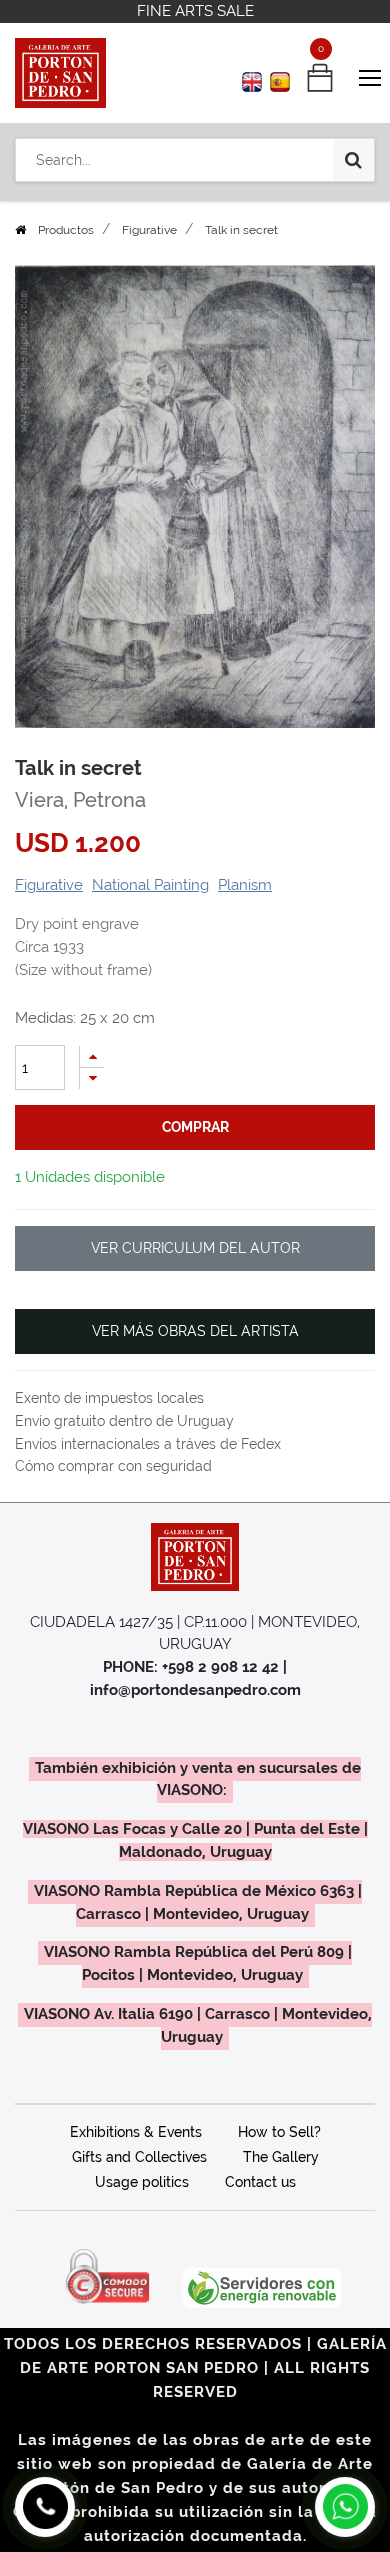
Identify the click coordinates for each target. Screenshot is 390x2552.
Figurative (149, 230)
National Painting (150, 885)
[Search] (353, 160)
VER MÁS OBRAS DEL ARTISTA (195, 1331)
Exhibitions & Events (136, 2132)
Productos (66, 230)
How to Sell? (279, 2132)
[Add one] (92, 1056)
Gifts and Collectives (139, 2157)
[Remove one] (92, 1078)
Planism (245, 885)
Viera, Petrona (80, 800)
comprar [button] (195, 1127)
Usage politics (142, 2182)
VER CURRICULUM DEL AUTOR (195, 1248)
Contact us (260, 2182)
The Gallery (281, 2157)
